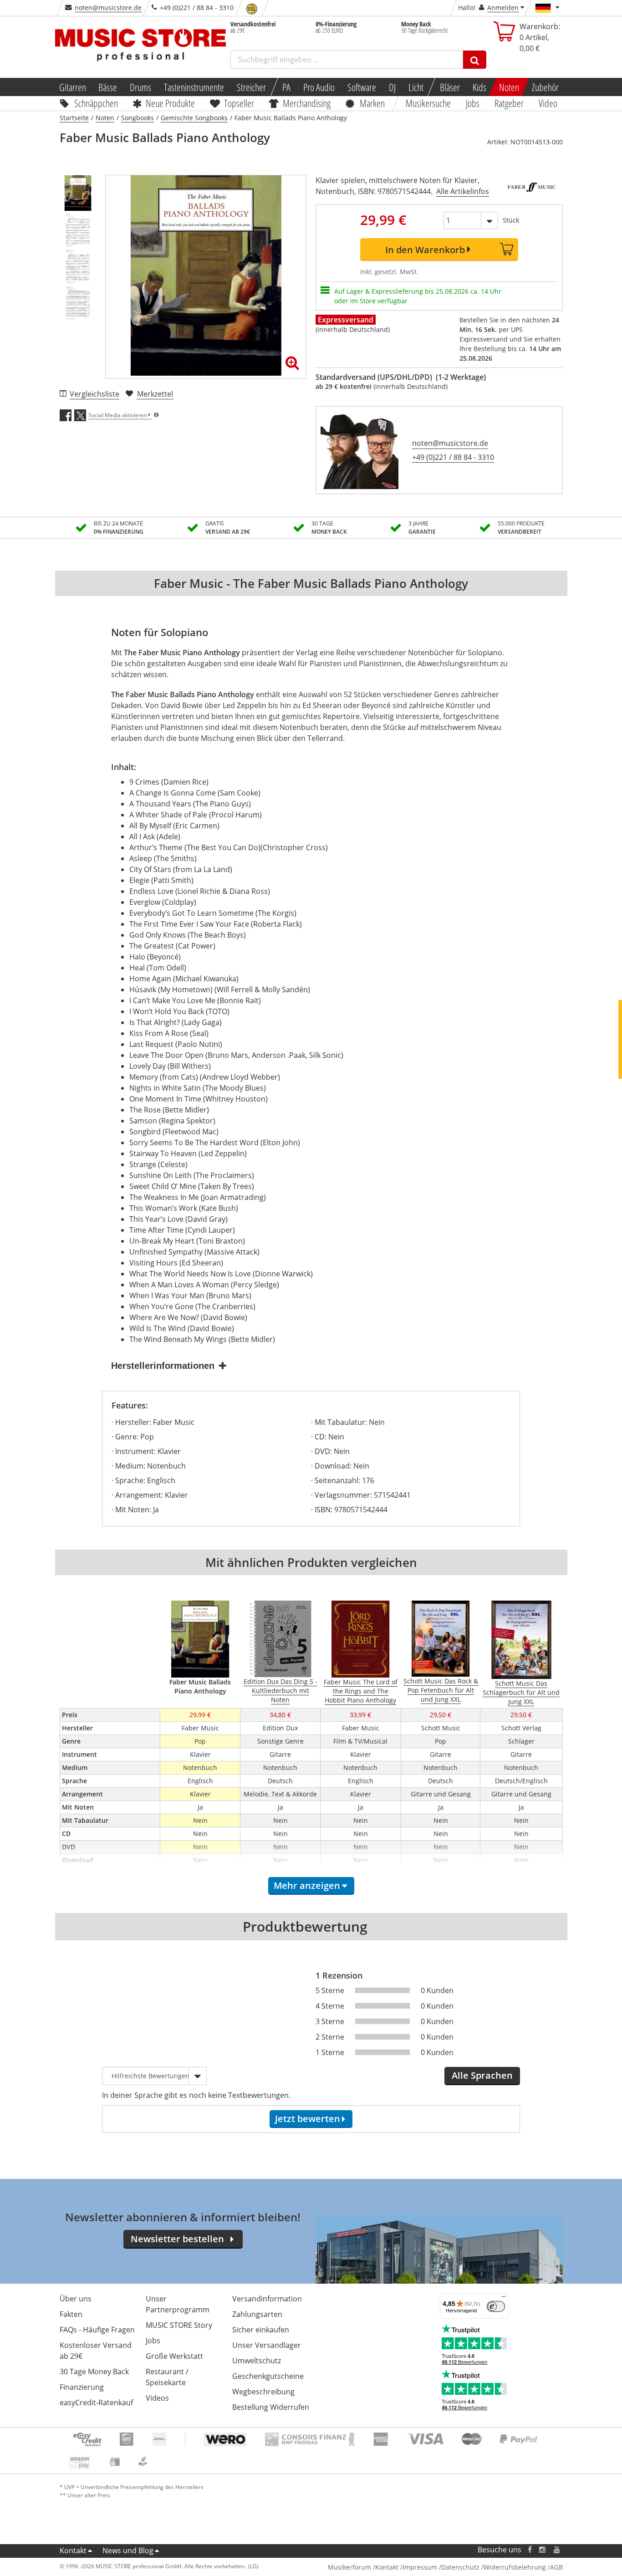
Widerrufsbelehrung (515, 2567)
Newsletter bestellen (177, 2239)
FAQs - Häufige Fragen (97, 2330)
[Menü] (504, 2299)
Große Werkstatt (174, 2356)
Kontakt (73, 2550)
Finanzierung (82, 2387)
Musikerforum (349, 2567)
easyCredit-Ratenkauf (96, 2403)
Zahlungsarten (257, 2314)
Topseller (239, 103)
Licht (416, 87)
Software (362, 87)
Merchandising (307, 103)
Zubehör (545, 87)
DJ (392, 87)
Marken (372, 103)
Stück (511, 220)
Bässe (108, 87)
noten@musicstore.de (108, 8)
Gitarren (72, 87)
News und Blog (128, 2550)
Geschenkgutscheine (268, 2376)
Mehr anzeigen (307, 1885)
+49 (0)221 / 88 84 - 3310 (453, 457)
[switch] (496, 2306)
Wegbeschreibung (263, 2392)
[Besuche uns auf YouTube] (557, 2550)
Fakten (71, 2314)
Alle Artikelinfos (463, 191)
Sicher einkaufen (261, 2330)
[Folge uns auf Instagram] (543, 2550)
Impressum (420, 2567)
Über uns (76, 2299)
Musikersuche (429, 103)
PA (286, 87)
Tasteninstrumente (194, 87)
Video (548, 103)
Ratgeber (509, 103)
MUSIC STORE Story (179, 2325)
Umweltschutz (257, 2361)
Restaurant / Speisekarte (167, 2377)
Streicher (251, 87)
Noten (509, 87)
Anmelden (503, 8)
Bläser (450, 87)
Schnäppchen (96, 103)
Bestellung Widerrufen (271, 2407)
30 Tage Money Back (94, 2372)
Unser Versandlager (267, 2345)
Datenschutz (460, 2567)
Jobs (473, 103)
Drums (140, 87)
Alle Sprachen (482, 2075)
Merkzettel (155, 394)
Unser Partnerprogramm (178, 2304)
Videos (157, 2398)
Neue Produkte (170, 103)
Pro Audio (319, 87)
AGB (556, 2567)
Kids (479, 87)
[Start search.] (475, 60)
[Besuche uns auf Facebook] (529, 2550)
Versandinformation (267, 2299)
